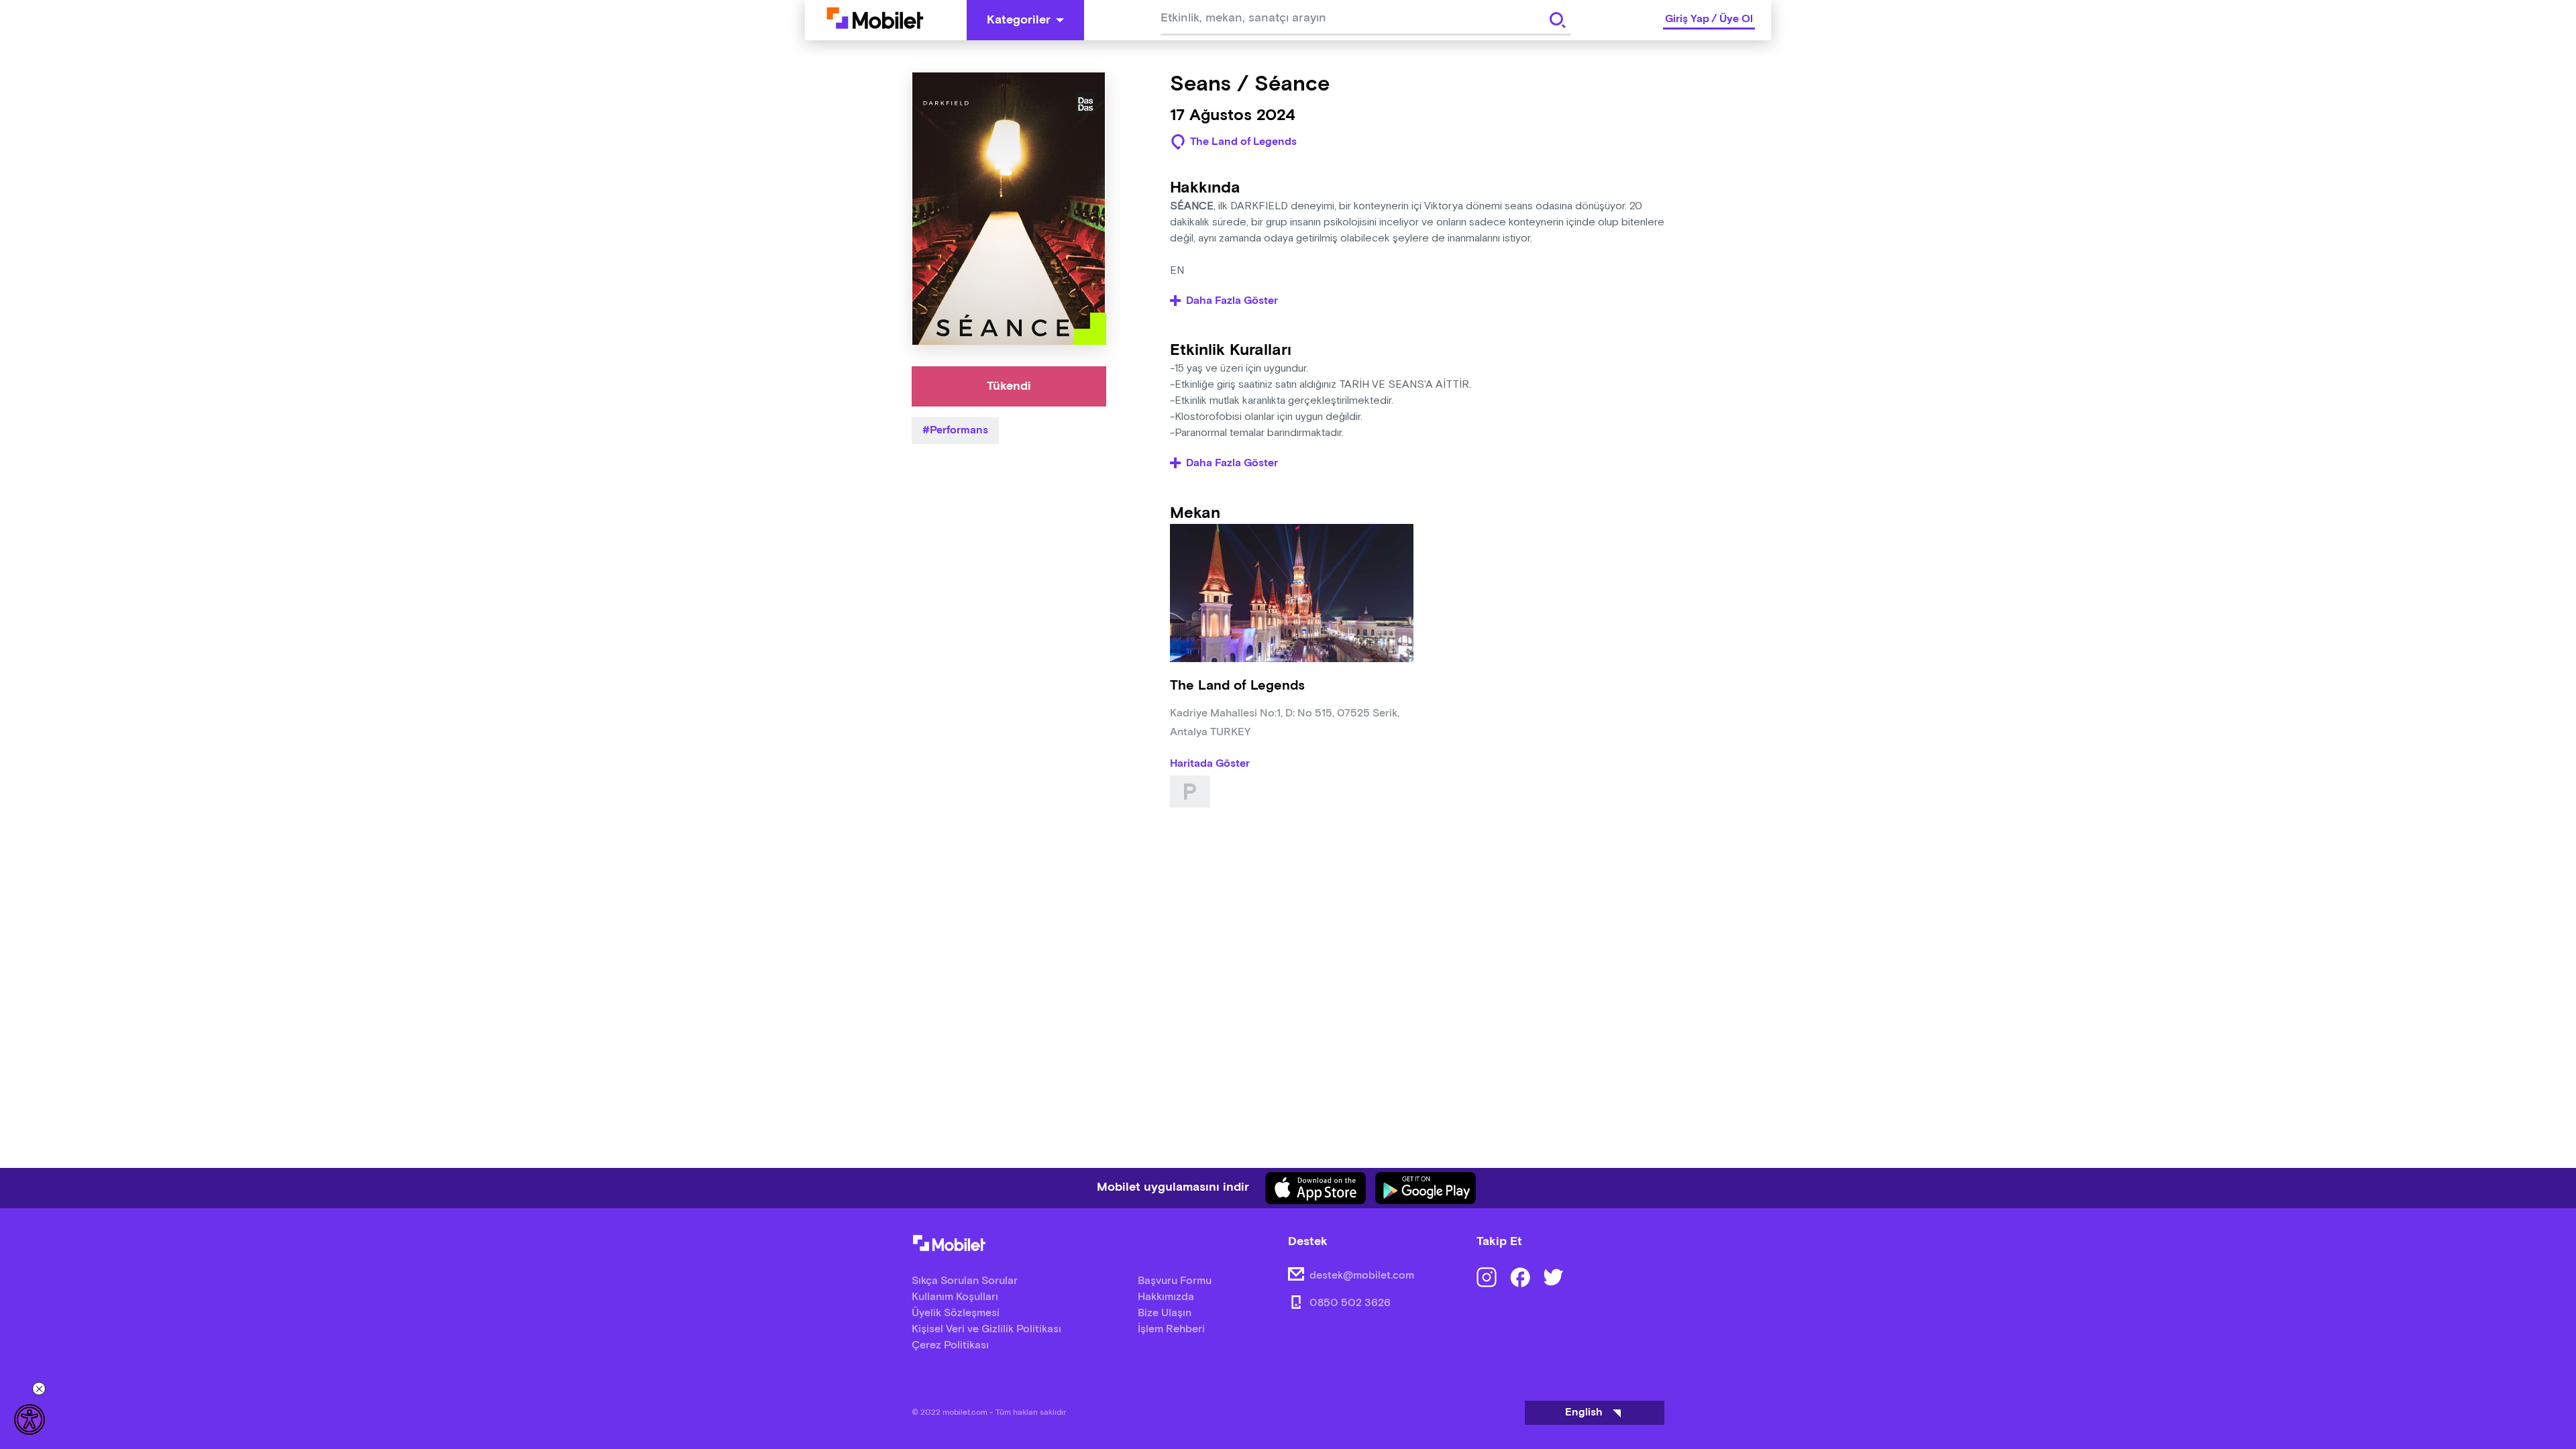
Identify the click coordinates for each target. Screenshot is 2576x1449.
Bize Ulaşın (1165, 1313)
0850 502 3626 (1350, 1303)
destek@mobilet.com (1362, 1276)
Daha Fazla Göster (1232, 301)
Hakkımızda (1166, 1297)
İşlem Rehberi (1171, 1329)
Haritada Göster (1210, 764)
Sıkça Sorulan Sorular (965, 1281)
